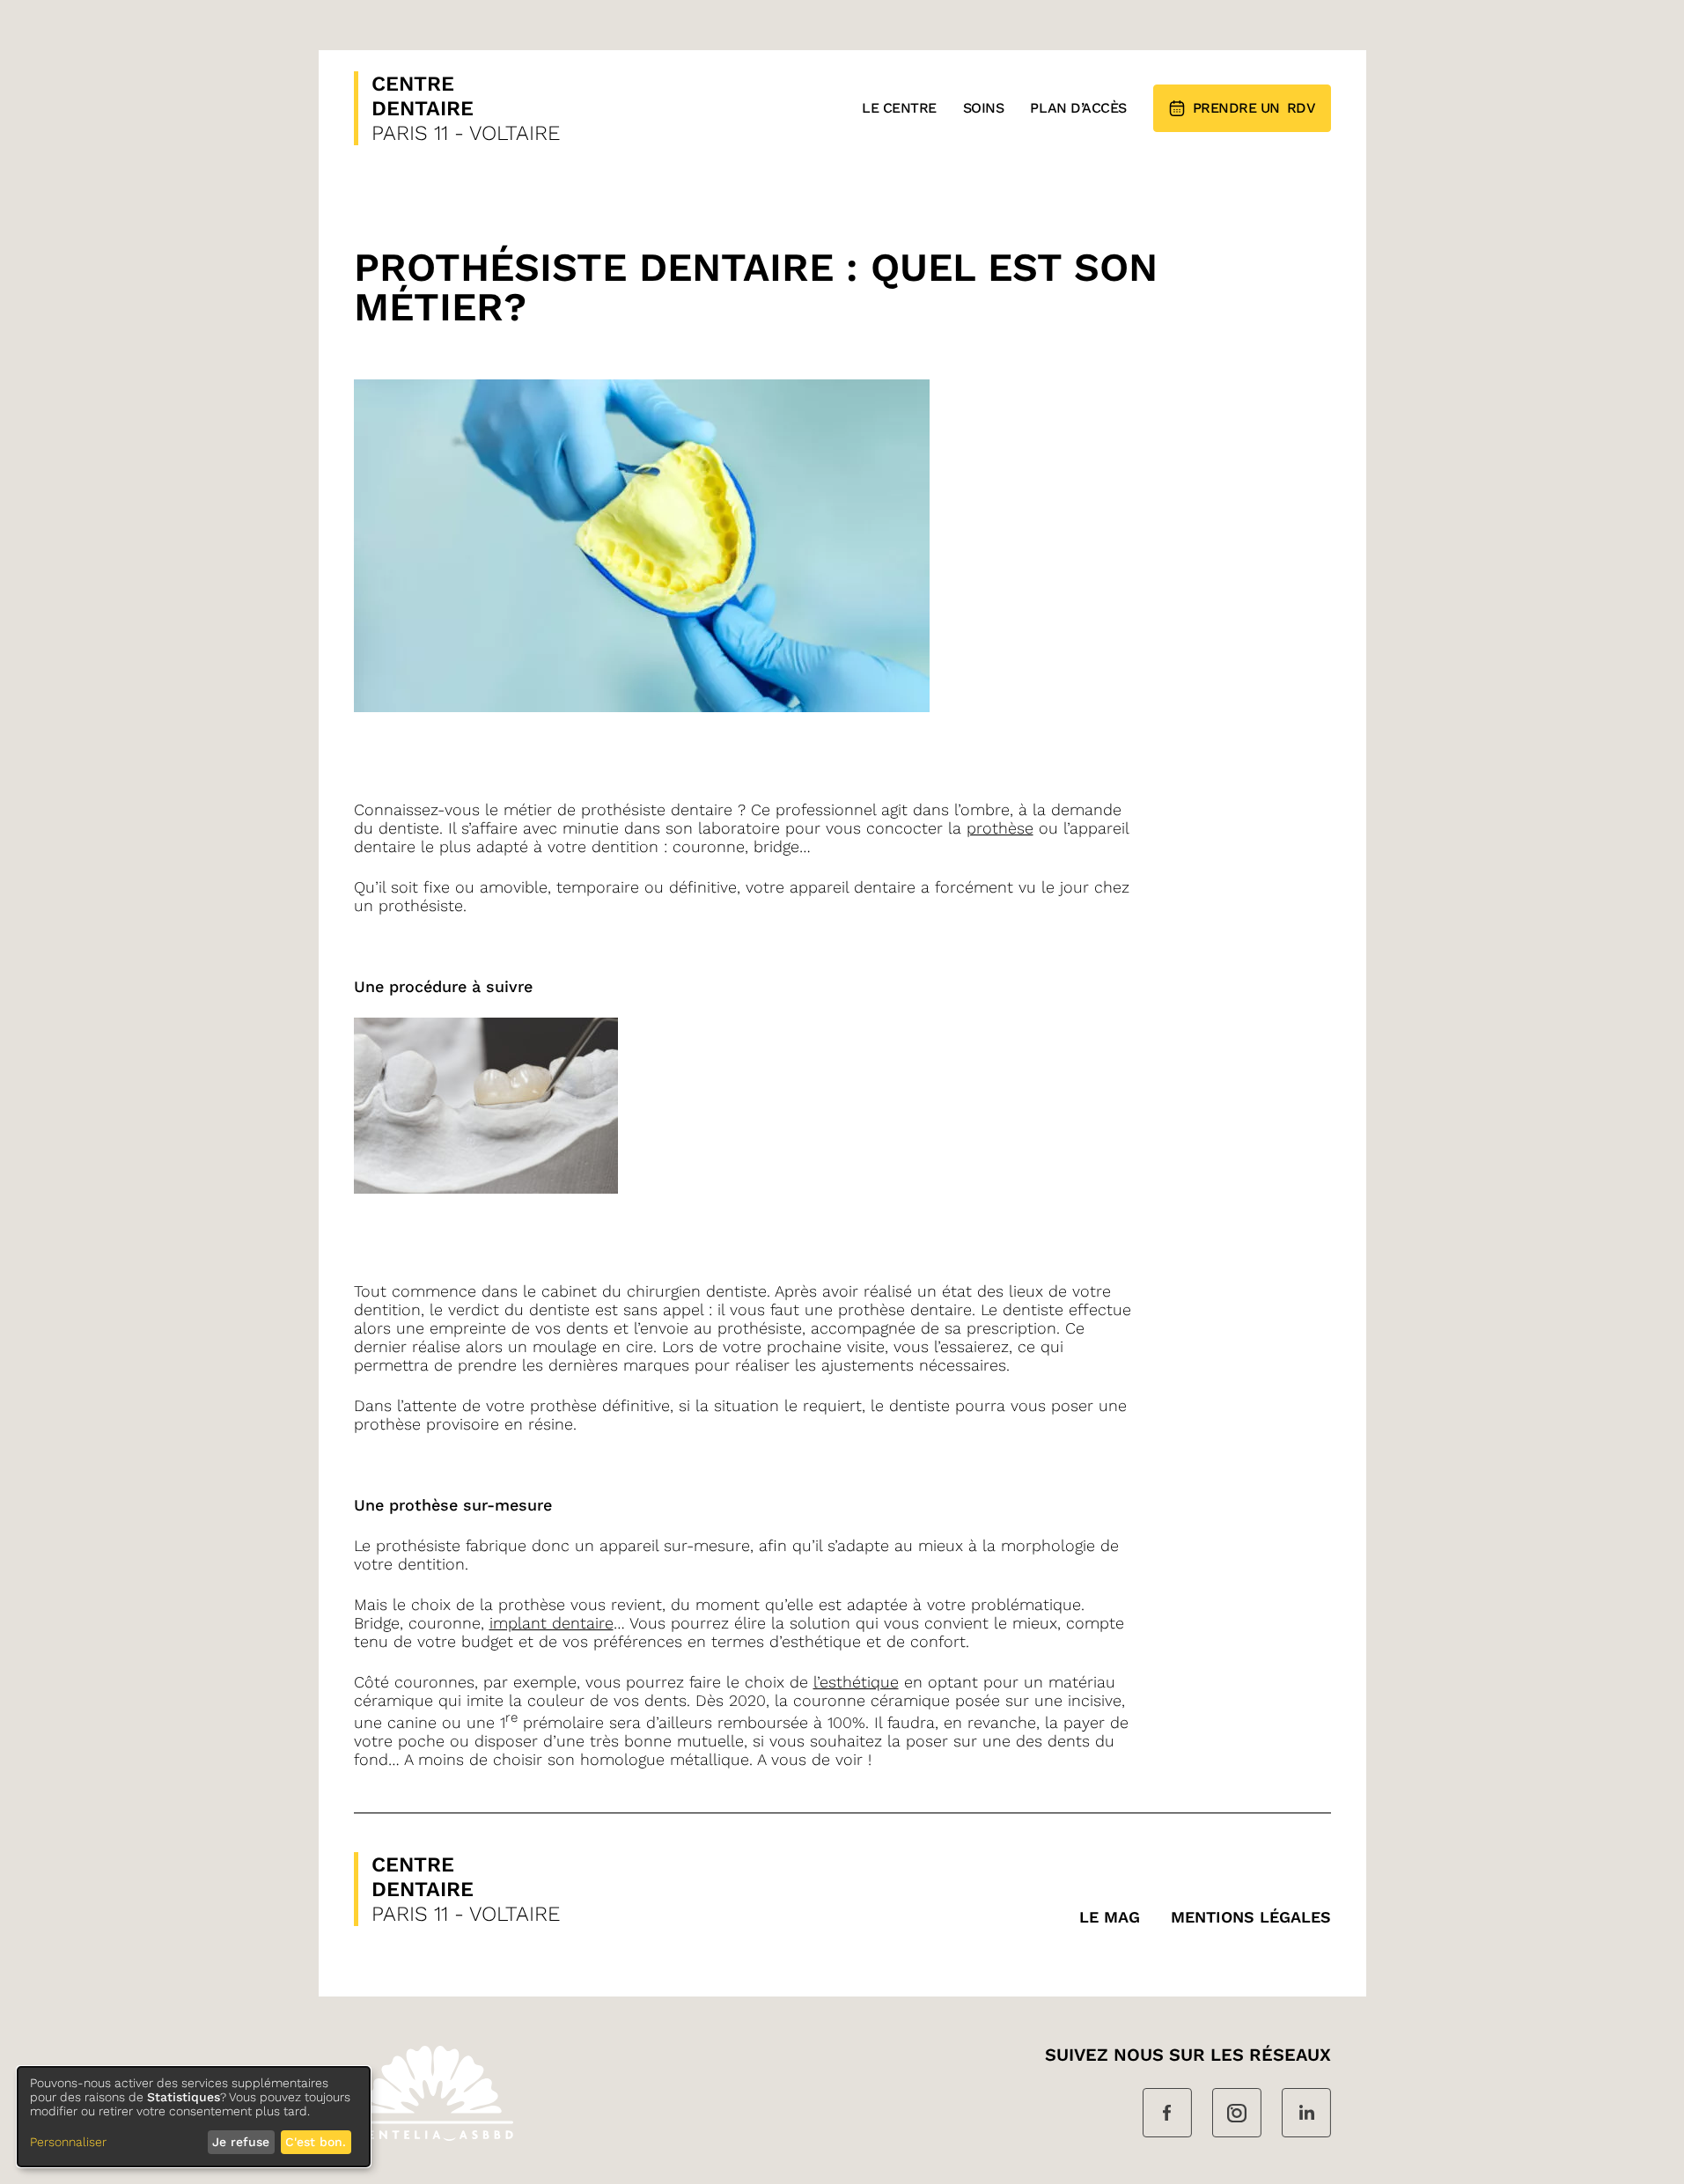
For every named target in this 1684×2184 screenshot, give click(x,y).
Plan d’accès (1078, 108)
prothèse (1000, 828)
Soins (984, 108)
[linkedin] (1306, 2114)
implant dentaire (552, 1623)
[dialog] (194, 2117)
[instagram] (1237, 2114)
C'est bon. (316, 2142)
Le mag (1110, 1917)
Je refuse (241, 2142)
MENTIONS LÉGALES (1251, 1917)
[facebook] (1167, 2114)
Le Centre (899, 108)
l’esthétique (856, 1682)
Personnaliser (68, 2142)
